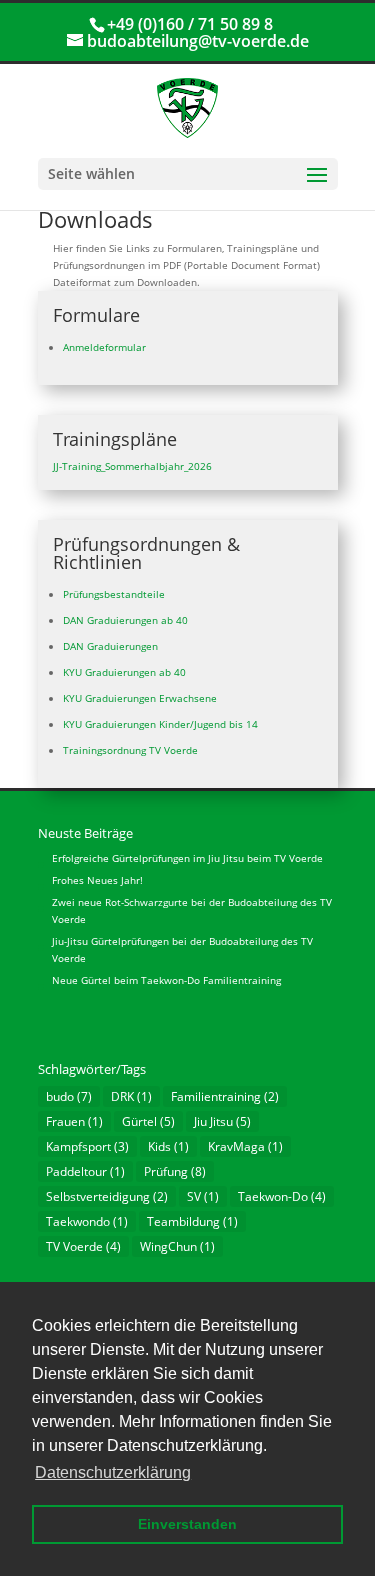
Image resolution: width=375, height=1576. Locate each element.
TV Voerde (83, 1246)
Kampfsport (87, 1146)
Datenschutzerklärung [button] (113, 1472)
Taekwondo (87, 1221)
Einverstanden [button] (187, 1524)
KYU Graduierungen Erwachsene (140, 698)
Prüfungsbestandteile (114, 594)
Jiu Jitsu (222, 1121)
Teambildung (192, 1221)
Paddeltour (85, 1171)
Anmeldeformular (104, 347)
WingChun (177, 1246)
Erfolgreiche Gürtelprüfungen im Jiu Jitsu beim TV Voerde (187, 858)
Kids (168, 1146)
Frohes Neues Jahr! (97, 880)
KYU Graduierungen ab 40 (124, 672)
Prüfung (175, 1171)
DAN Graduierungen (110, 646)
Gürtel (148, 1121)
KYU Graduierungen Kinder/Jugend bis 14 (160, 724)
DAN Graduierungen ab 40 (125, 620)
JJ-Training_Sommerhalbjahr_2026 (132, 466)
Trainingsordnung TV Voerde (130, 750)
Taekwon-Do (282, 1196)
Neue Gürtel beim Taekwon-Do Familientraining (166, 980)
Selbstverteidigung (107, 1196)
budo (69, 1096)
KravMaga (245, 1146)
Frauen (74, 1121)
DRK (131, 1096)
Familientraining (225, 1096)
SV (203, 1196)
